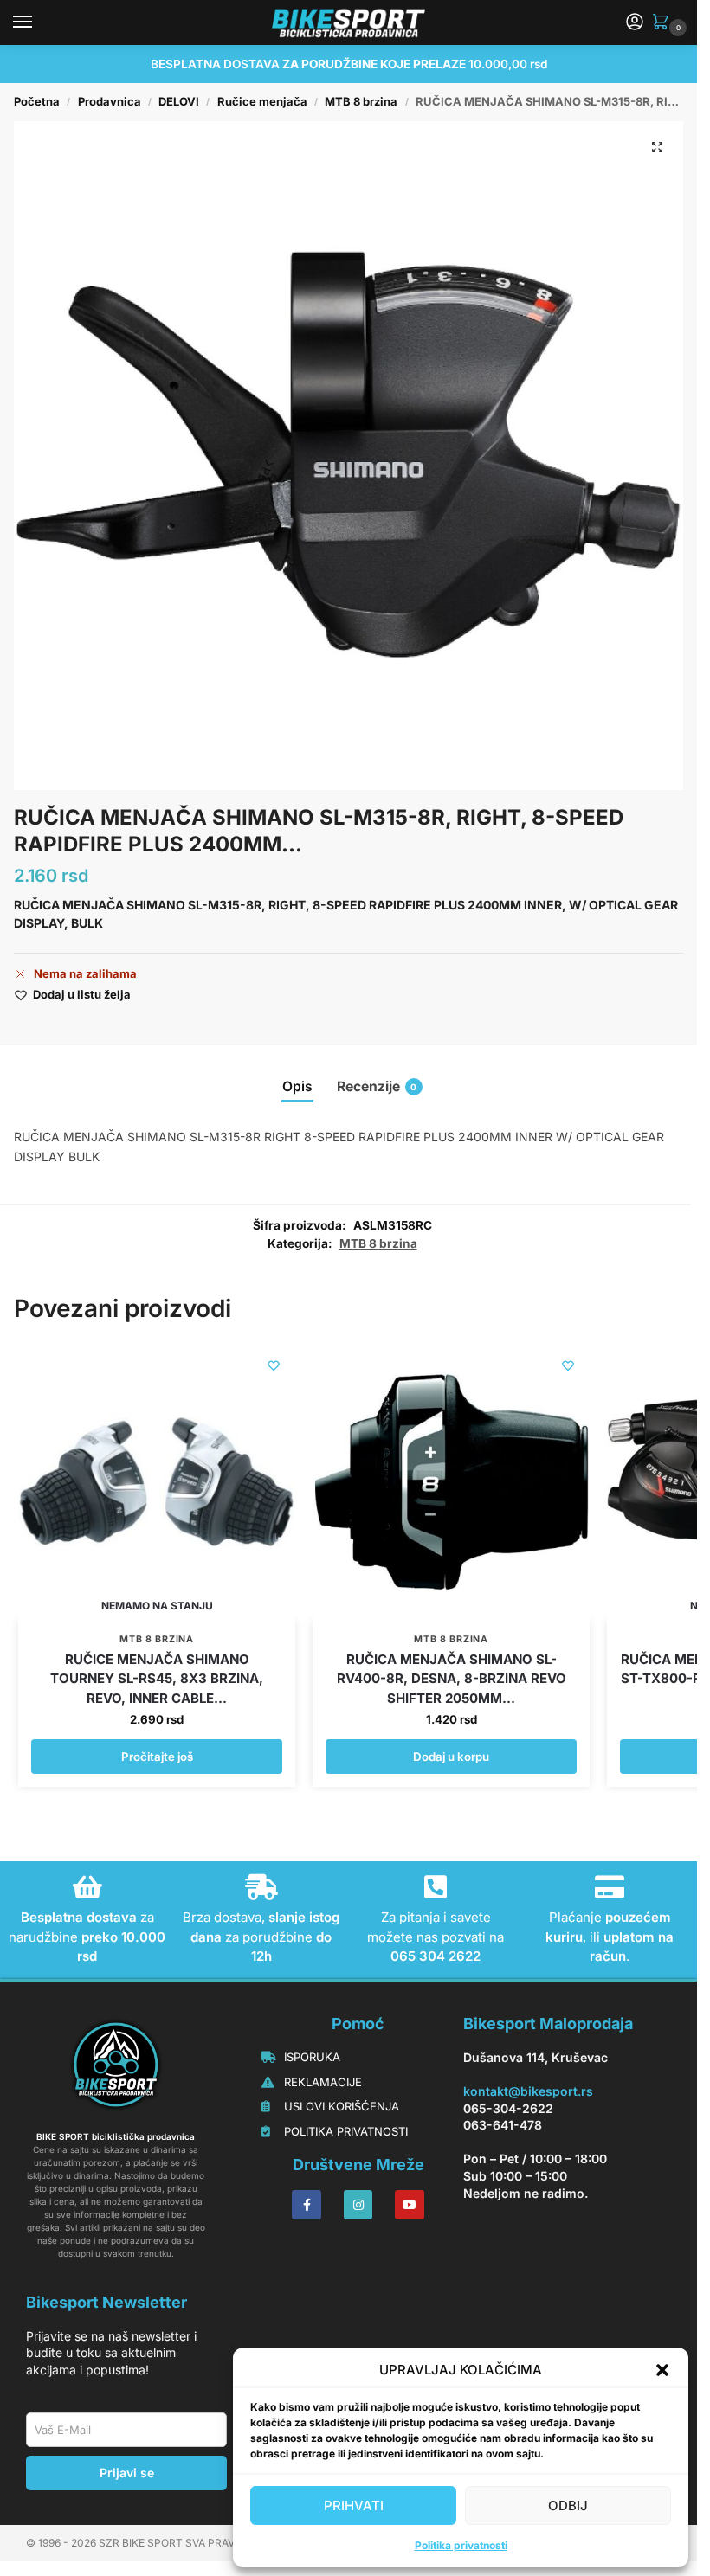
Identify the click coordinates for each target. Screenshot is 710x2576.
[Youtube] (410, 2205)
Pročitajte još (157, 1757)
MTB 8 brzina (361, 101)
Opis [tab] (297, 1086)
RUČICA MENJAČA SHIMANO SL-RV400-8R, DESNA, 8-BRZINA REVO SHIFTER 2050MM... (452, 1679)
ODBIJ (568, 2505)
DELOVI (179, 101)
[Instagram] (358, 2205)
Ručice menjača (262, 101)
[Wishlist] (274, 1365)
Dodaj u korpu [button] (451, 1757)
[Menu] (39, 22)
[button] (662, 2370)
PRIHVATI (354, 2505)
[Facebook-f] (307, 2205)
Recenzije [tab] (377, 1086)
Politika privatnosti (461, 2545)
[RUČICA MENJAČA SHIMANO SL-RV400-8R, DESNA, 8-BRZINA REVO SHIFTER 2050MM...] (451, 1482)
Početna (37, 101)
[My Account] (635, 23)
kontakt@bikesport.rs (528, 2091)
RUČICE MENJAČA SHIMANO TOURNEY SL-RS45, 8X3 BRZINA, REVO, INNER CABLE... (157, 1679)
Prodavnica (110, 101)
